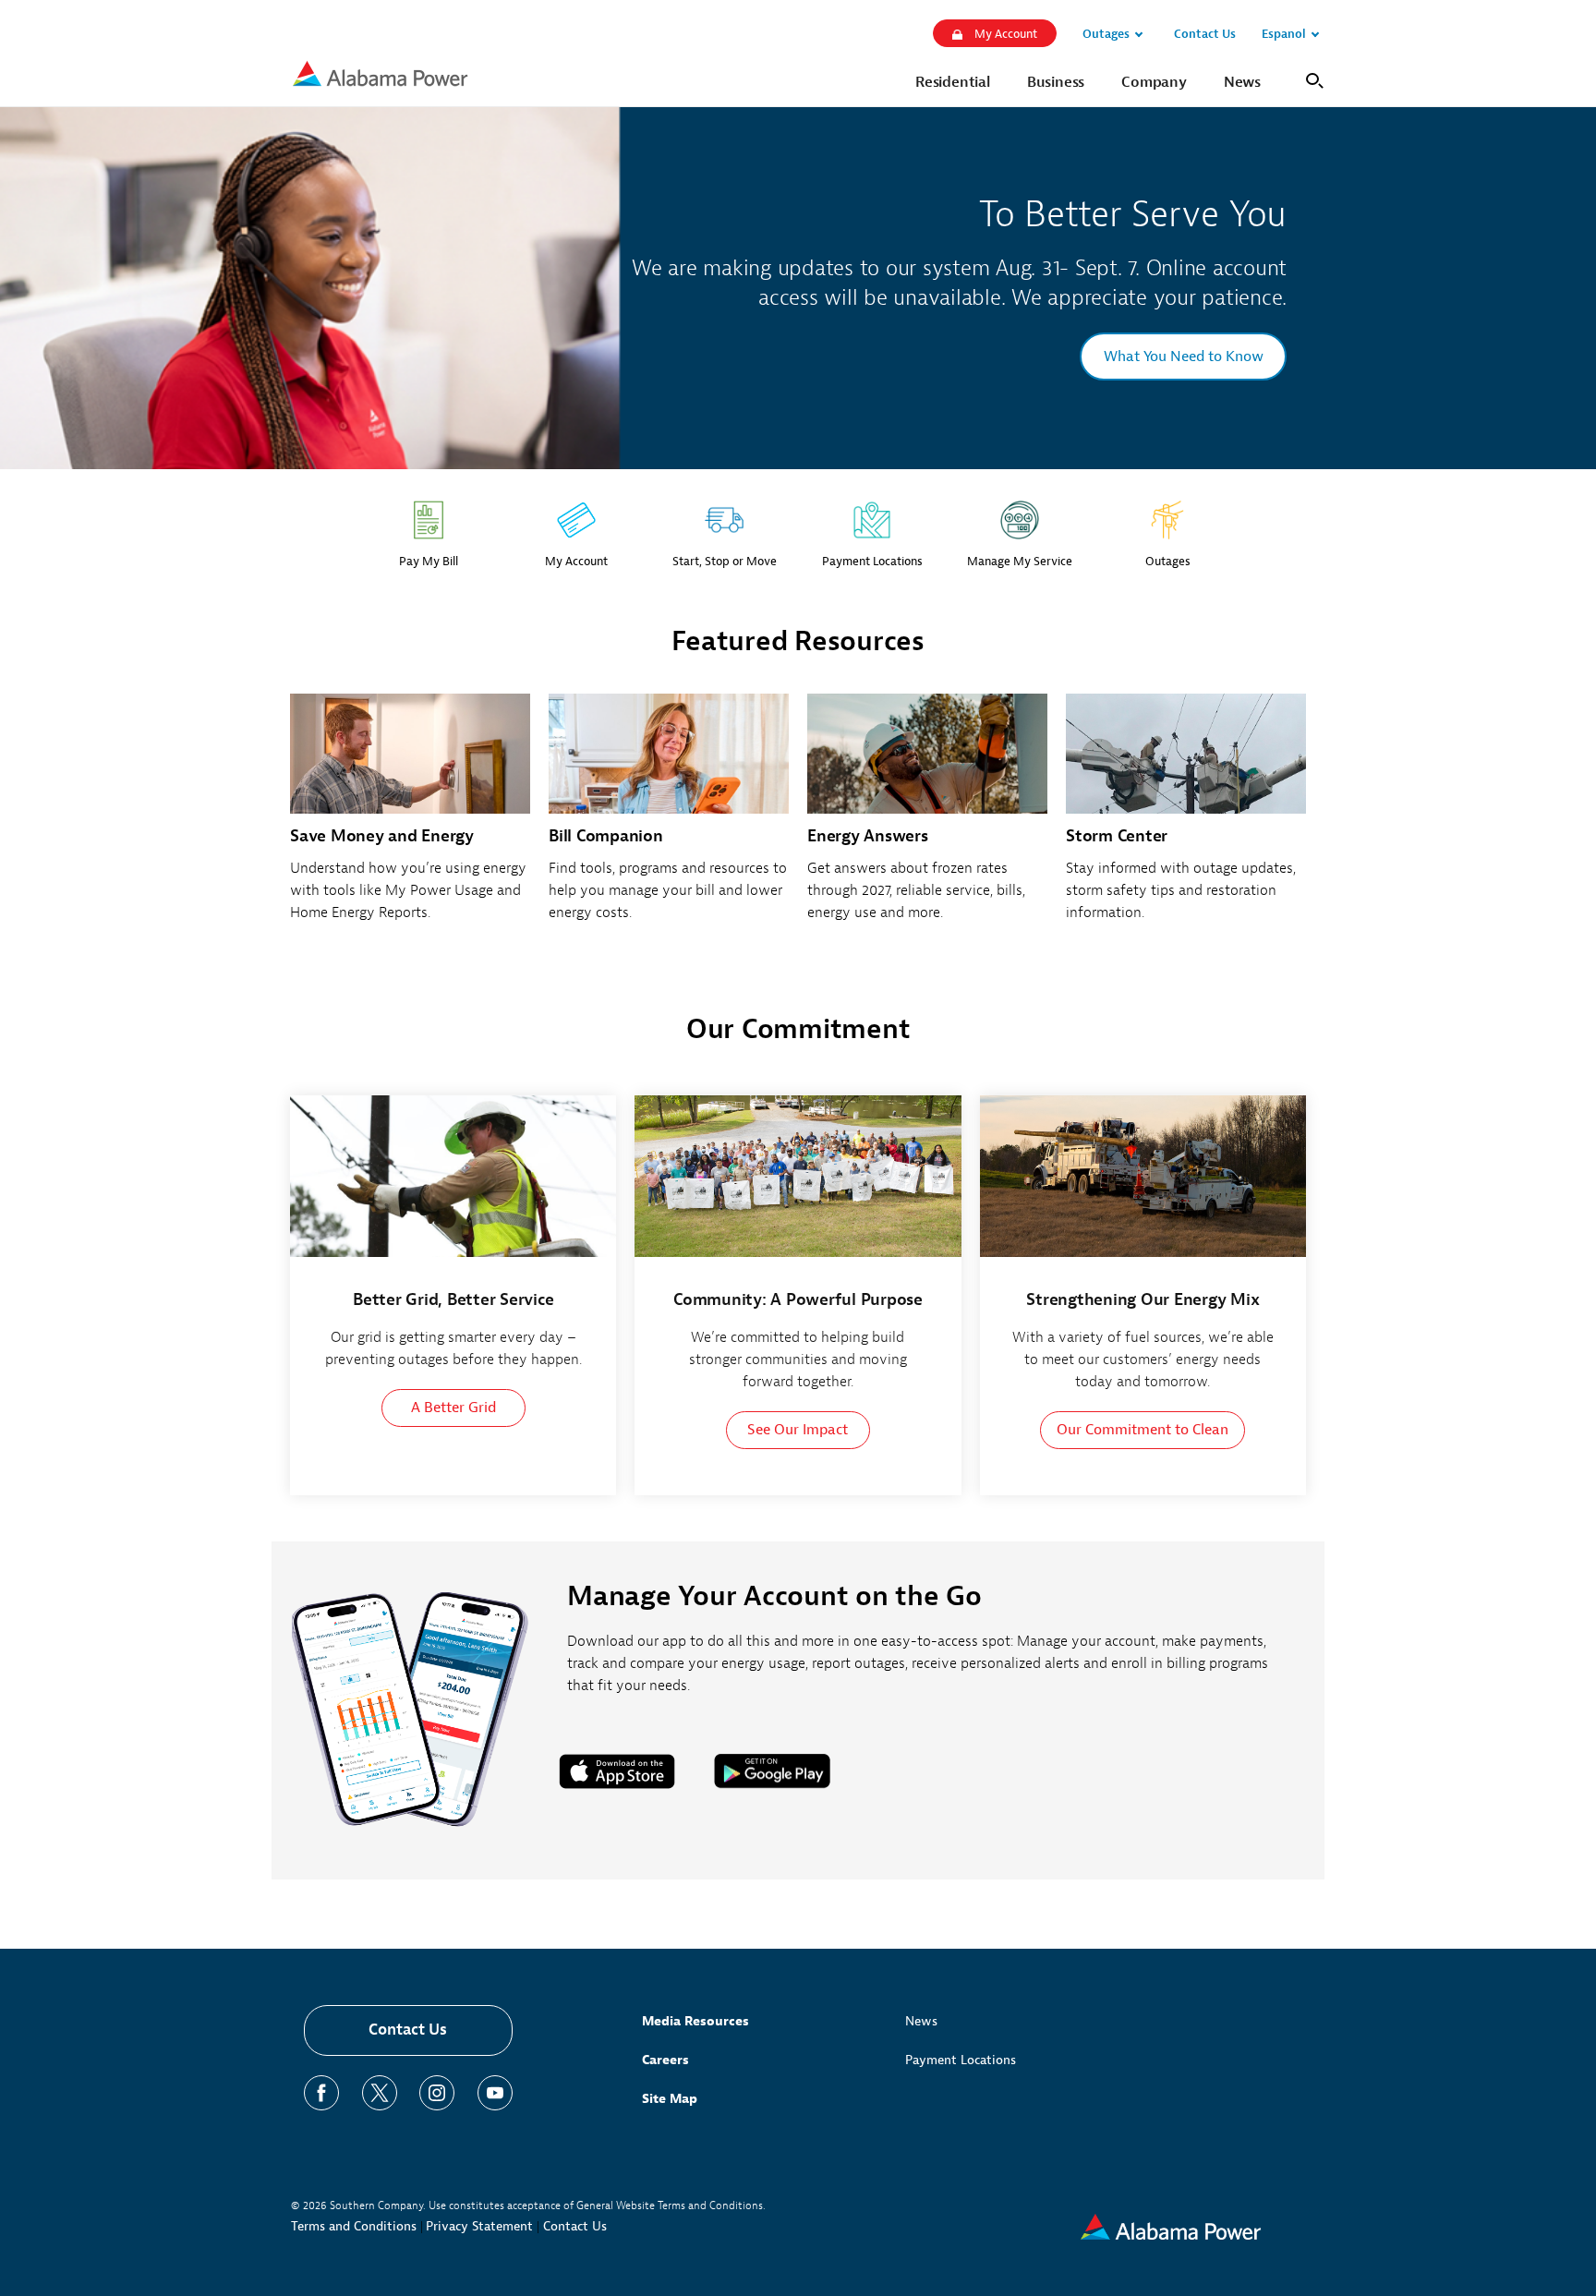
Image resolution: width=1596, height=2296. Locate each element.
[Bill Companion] (669, 818)
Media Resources (695, 2021)
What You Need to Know (1184, 356)
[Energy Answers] (927, 818)
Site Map (670, 2099)
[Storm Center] (1186, 818)
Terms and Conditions (354, 2226)
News (921, 2021)
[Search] (1311, 79)
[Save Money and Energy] (410, 818)
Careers (665, 2060)
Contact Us (408, 2030)
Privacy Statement (479, 2226)
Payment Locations (961, 2060)
